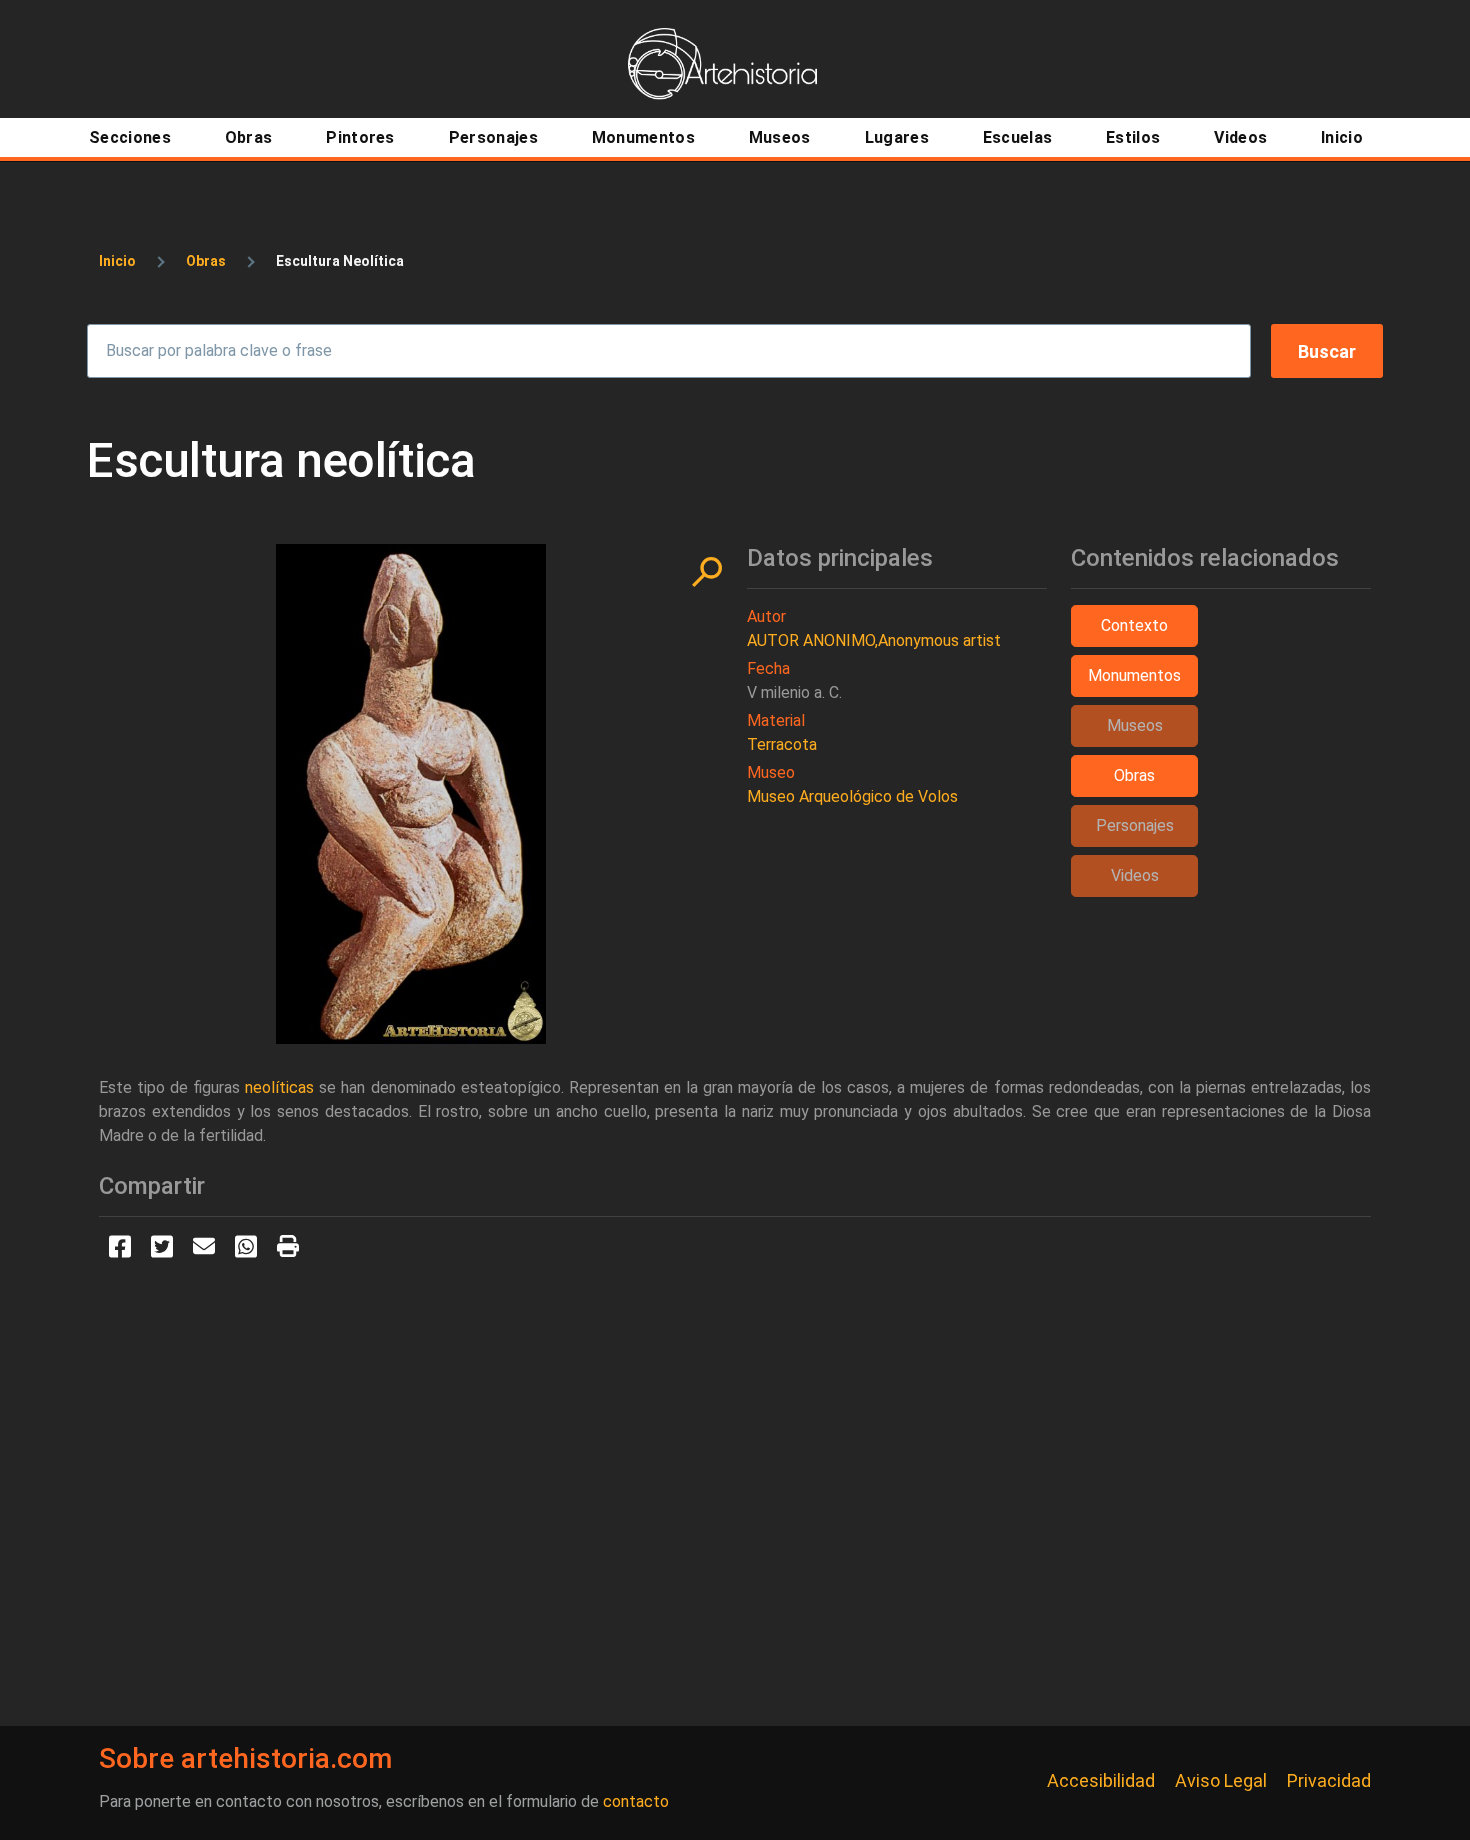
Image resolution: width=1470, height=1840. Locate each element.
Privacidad (1329, 1780)
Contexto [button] (1134, 625)
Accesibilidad (1101, 1780)
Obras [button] (1134, 775)
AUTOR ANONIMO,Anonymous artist (874, 640)
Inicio (117, 261)
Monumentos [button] (1134, 675)
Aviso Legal (1221, 1780)
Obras (206, 261)
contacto (636, 1801)
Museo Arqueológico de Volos (852, 796)
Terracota (782, 744)
